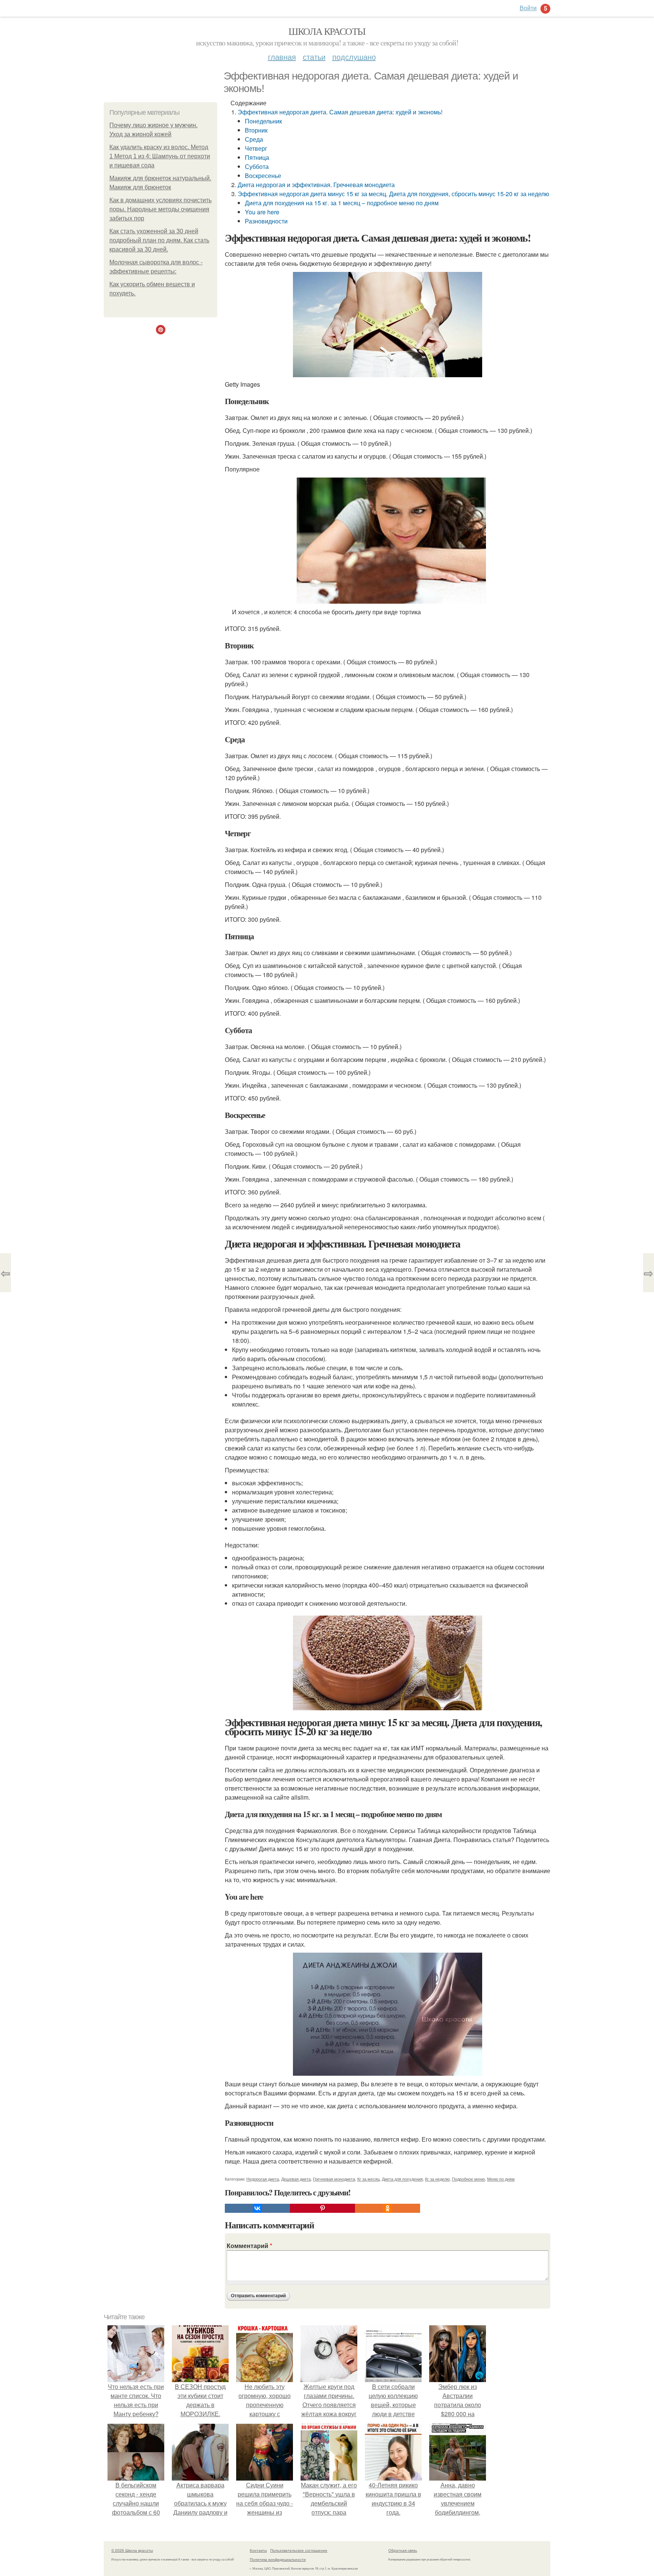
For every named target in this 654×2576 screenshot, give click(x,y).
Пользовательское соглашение (299, 2550)
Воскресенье (263, 176)
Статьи (314, 57)
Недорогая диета (263, 2179)
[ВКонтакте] (257, 2208)
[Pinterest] (322, 2208)
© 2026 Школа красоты (132, 2550)
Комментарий (249, 2246)
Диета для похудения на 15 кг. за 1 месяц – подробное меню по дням (342, 203)
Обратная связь (403, 2550)
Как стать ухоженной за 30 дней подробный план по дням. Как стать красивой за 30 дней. (159, 240)
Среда (254, 139)
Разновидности (266, 221)
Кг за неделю (437, 2179)
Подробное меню (468, 2179)
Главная (282, 57)
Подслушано (354, 57)
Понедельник (263, 121)
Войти (528, 8)
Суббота (257, 166)
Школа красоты (327, 31)
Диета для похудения (402, 2179)
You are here (262, 212)
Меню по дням (501, 2179)
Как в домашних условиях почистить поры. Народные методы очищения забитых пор (160, 209)
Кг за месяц (368, 2179)
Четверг (256, 148)
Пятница (257, 157)
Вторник (256, 130)
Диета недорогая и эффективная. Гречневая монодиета (316, 185)
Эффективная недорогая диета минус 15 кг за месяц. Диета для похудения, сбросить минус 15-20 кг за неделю (393, 194)
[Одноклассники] (388, 2208)
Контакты (258, 2550)
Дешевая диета (296, 2179)
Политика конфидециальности (278, 2559)
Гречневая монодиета (334, 2179)
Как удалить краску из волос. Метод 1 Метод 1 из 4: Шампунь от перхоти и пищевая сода (160, 156)
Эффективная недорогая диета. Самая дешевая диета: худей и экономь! (340, 112)
